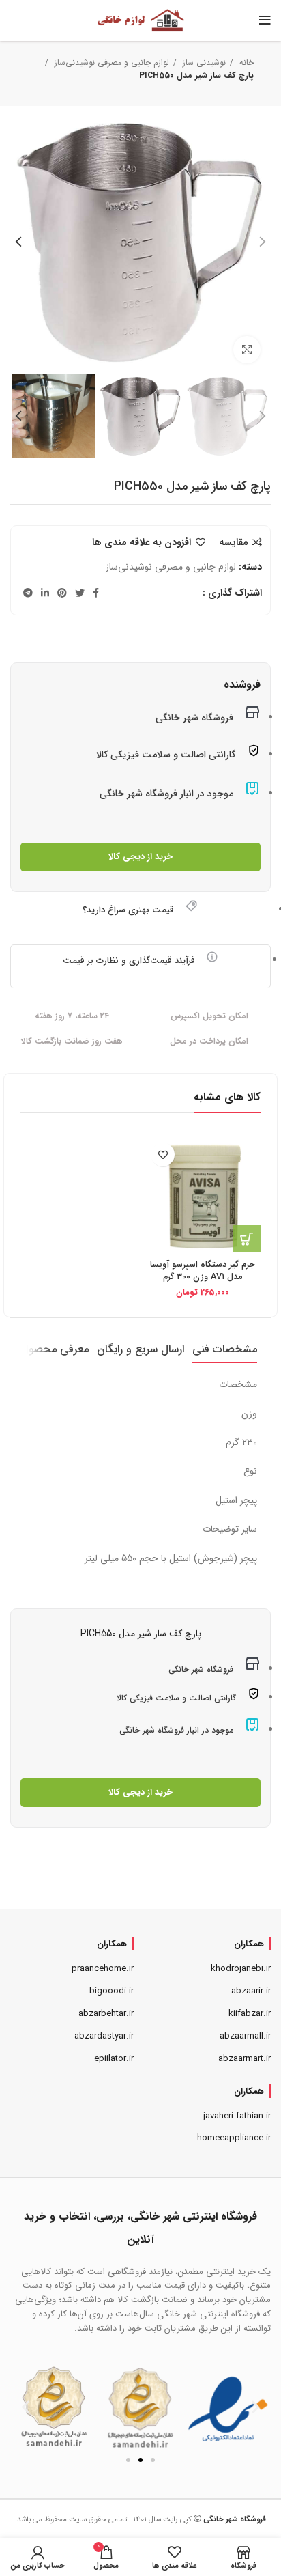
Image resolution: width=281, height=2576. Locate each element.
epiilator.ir (114, 2059)
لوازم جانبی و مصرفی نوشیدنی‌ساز (110, 62)
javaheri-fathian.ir (237, 2116)
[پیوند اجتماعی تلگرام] (28, 593)
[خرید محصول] (247, 1239)
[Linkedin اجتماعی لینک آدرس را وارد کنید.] (45, 593)
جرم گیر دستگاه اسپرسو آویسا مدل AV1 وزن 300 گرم (203, 1271)
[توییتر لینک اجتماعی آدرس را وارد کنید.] (80, 593)
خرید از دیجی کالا (140, 857)
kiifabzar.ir (250, 2014)
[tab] (225, 1349)
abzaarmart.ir (245, 2059)
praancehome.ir (103, 1969)
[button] (26, 2407)
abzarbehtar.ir (106, 2014)
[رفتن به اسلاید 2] (140, 2460)
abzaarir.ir (251, 1991)
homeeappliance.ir (234, 2138)
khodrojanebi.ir (241, 1969)
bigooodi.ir (112, 1991)
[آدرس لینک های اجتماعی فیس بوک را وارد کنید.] (96, 593)
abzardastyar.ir (104, 2036)
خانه (245, 62)
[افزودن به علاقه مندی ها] (163, 1154)
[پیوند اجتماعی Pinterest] (62, 593)
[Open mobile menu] (265, 20)
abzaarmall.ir (245, 2036)
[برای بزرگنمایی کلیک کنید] (247, 350)
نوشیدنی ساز (203, 62)
